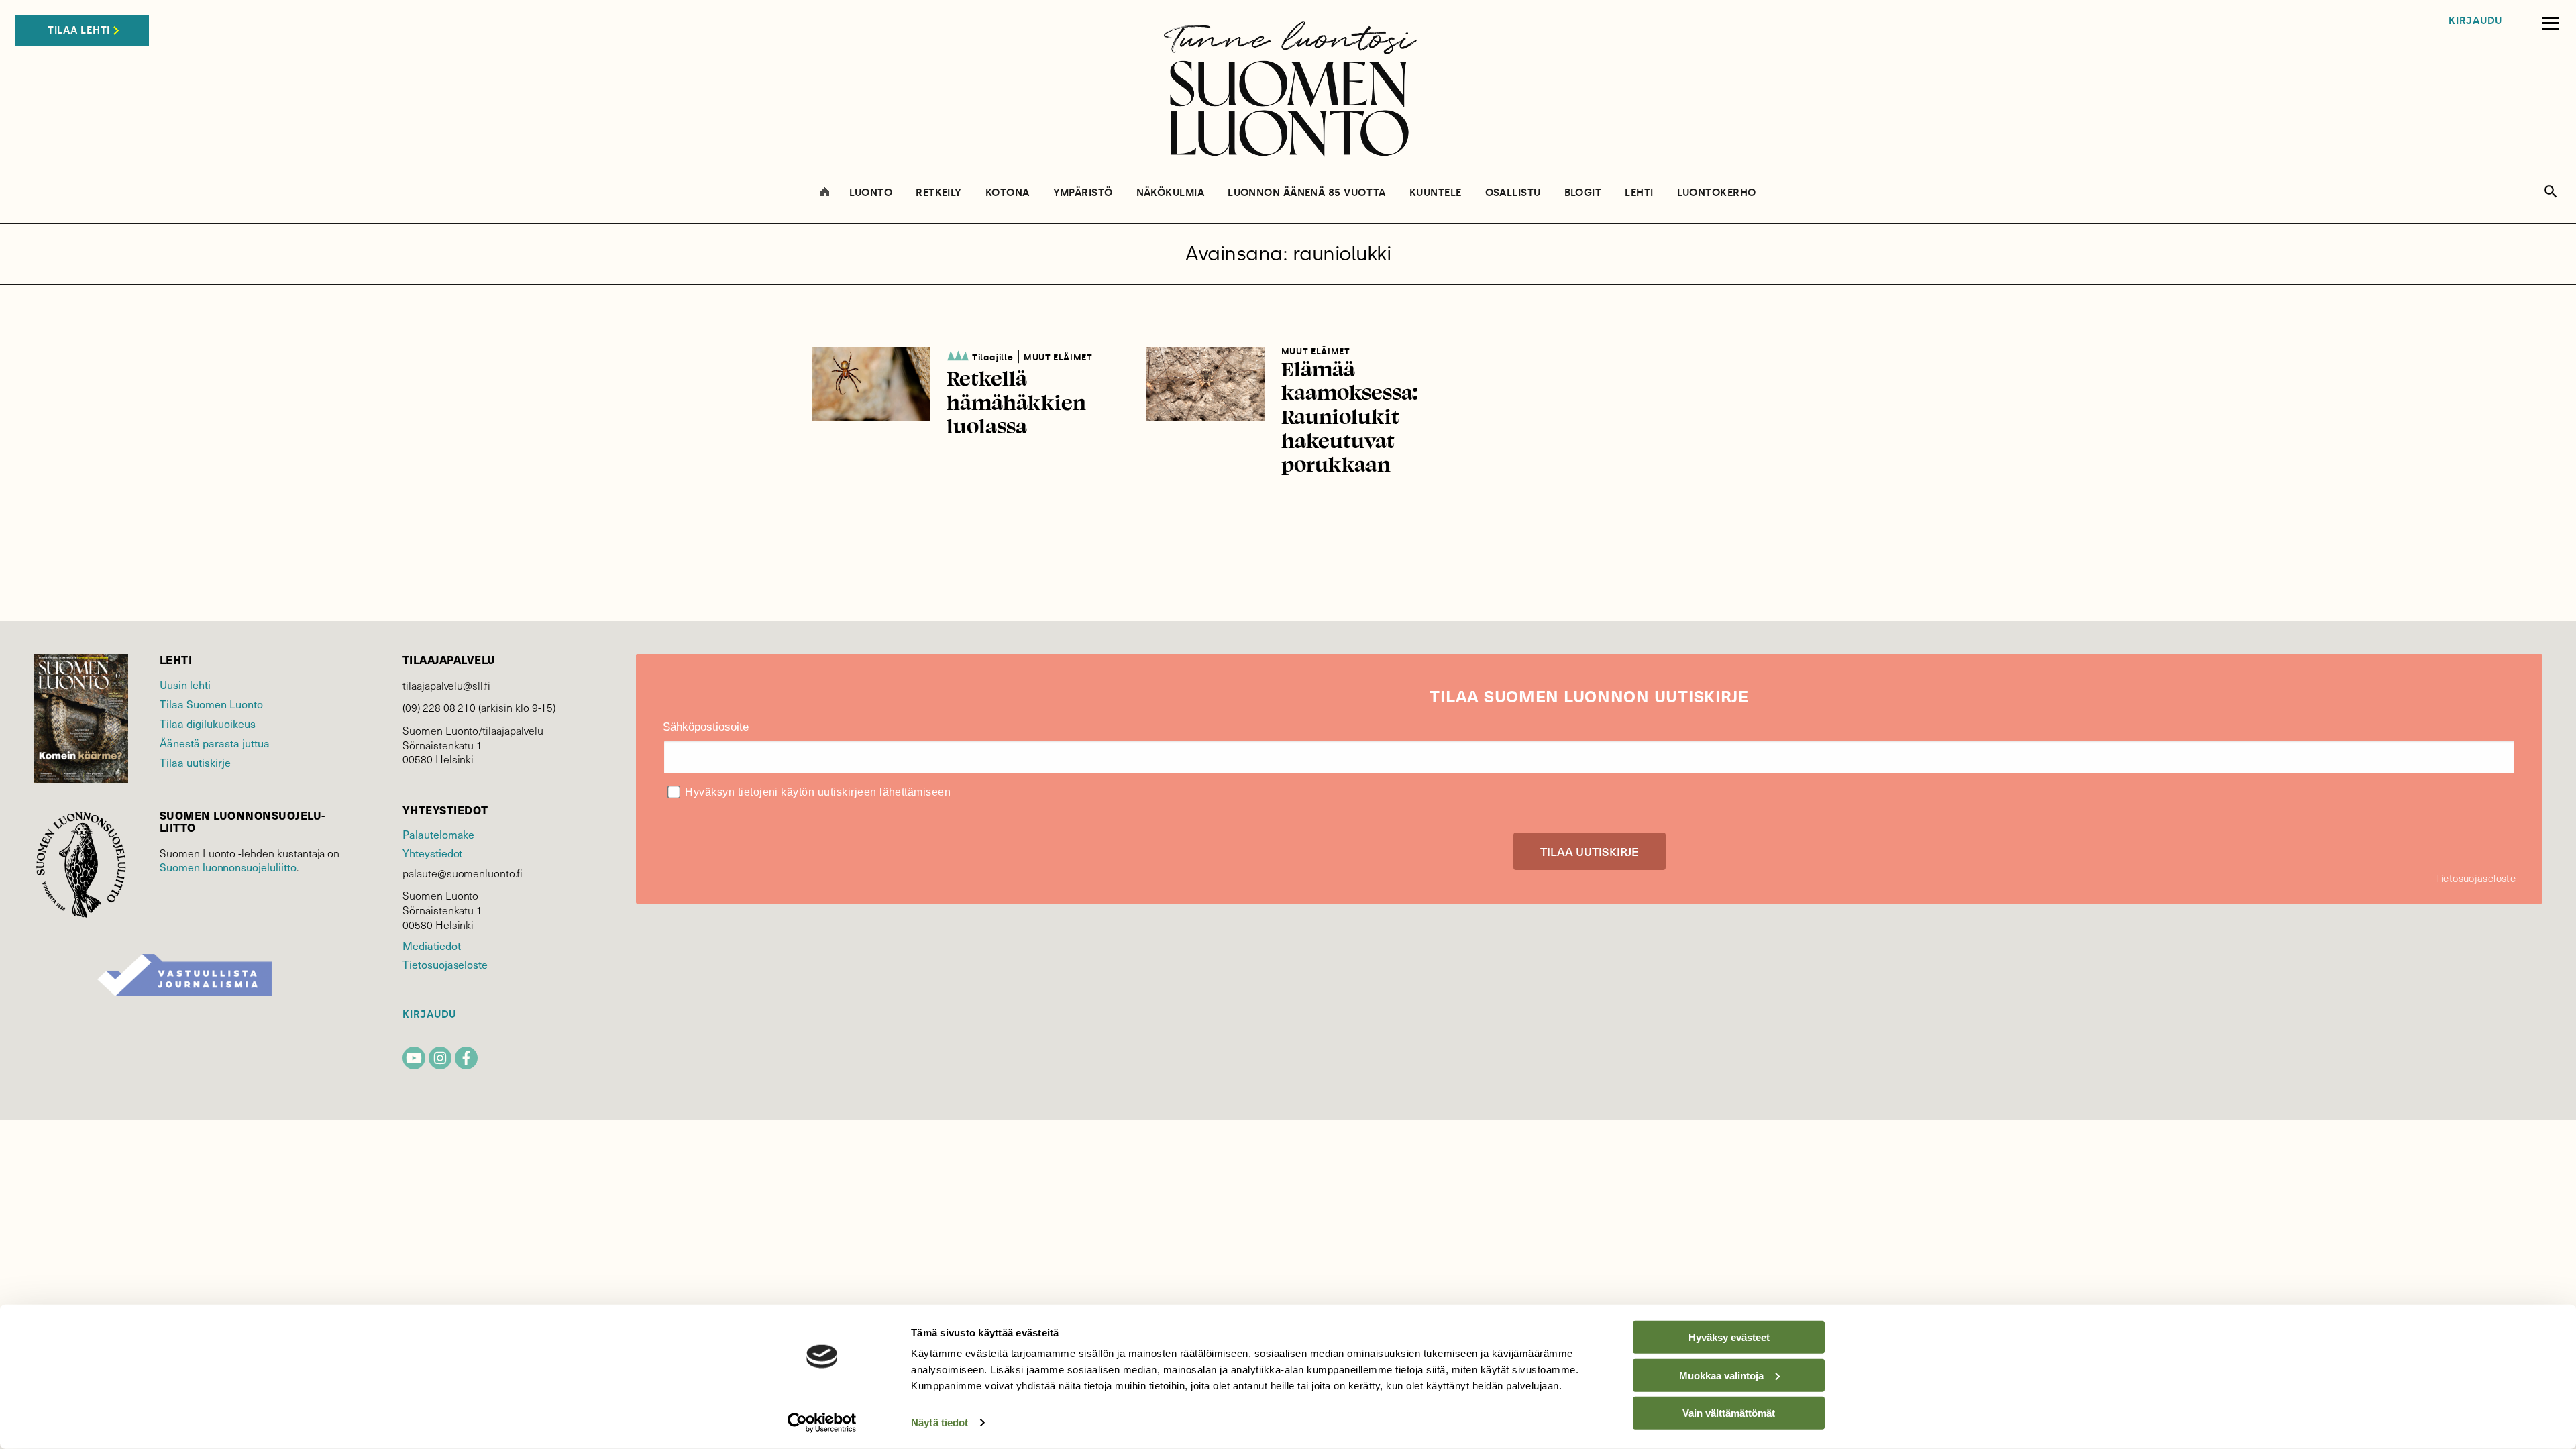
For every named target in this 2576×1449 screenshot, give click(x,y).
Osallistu (1513, 193)
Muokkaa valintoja (1721, 1375)
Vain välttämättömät (1729, 1413)
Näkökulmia (1171, 193)
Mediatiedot (431, 945)
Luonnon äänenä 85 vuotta (1307, 193)
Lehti (1639, 193)
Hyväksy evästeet (1729, 1337)
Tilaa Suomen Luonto (211, 704)
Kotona (1008, 193)
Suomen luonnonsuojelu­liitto (228, 867)
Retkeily (939, 193)
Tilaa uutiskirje (195, 762)
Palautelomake (438, 834)
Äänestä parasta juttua (215, 743)
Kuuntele (1436, 193)
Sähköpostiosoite (706, 727)
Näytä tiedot (940, 1423)
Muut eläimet (1058, 357)
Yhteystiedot (432, 853)
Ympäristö (1083, 193)
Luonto (871, 193)
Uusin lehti (185, 684)
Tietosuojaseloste (445, 964)
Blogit (1583, 193)
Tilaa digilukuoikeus (208, 723)
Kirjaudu (2475, 21)
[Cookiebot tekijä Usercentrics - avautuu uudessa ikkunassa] (822, 1423)
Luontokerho (1717, 193)
